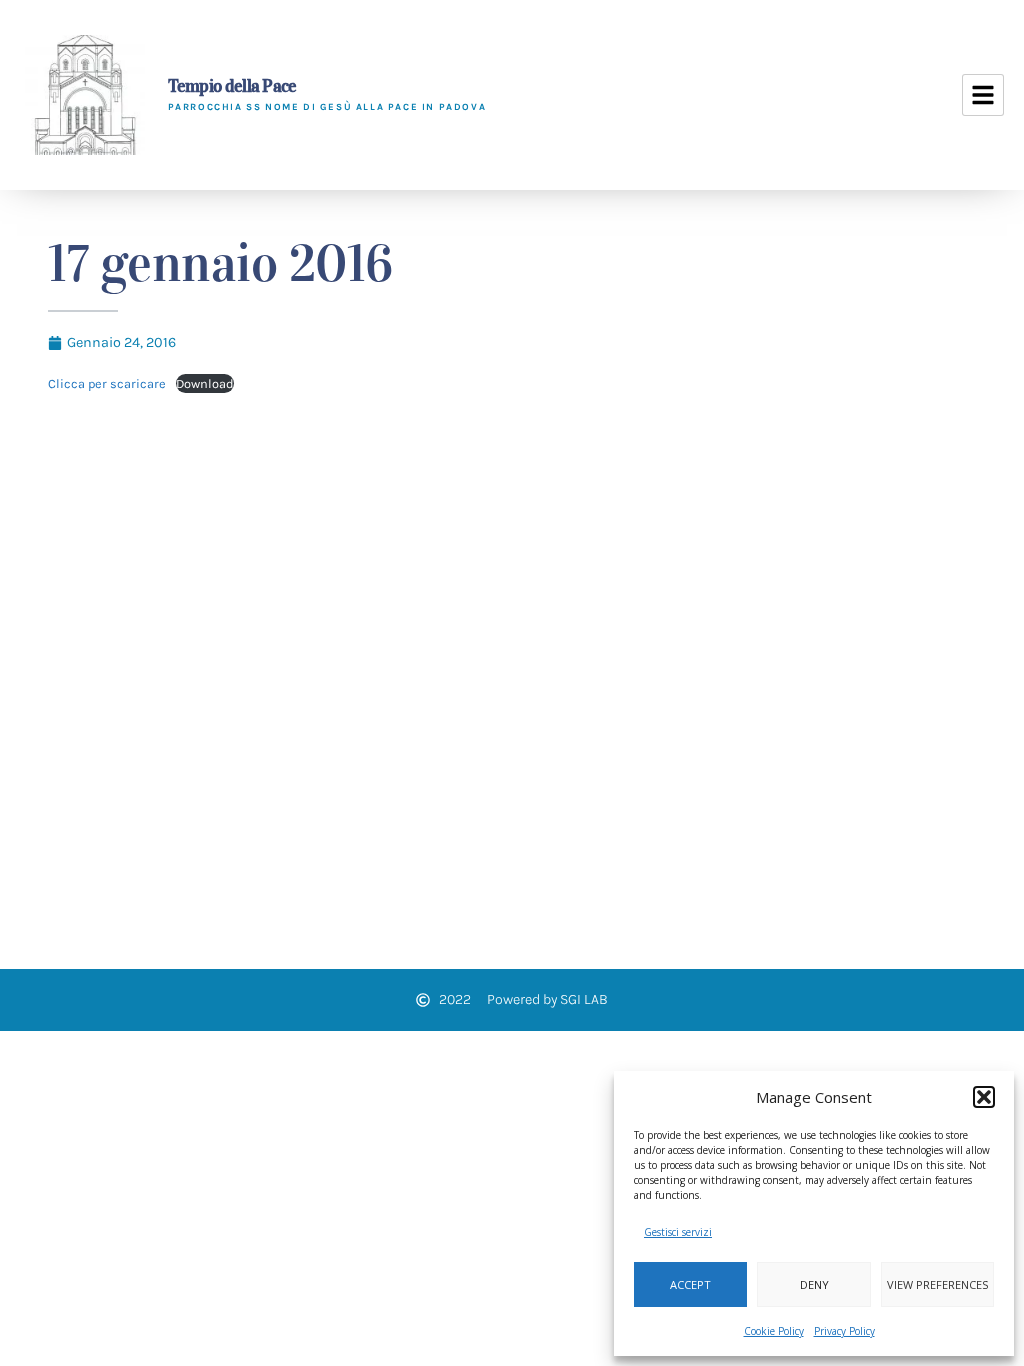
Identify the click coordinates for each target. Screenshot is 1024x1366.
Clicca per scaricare (107, 383)
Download (205, 383)
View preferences (937, 1284)
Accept (690, 1284)
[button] (984, 1097)
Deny (814, 1284)
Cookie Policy (774, 1331)
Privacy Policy (844, 1331)
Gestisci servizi (678, 1232)
